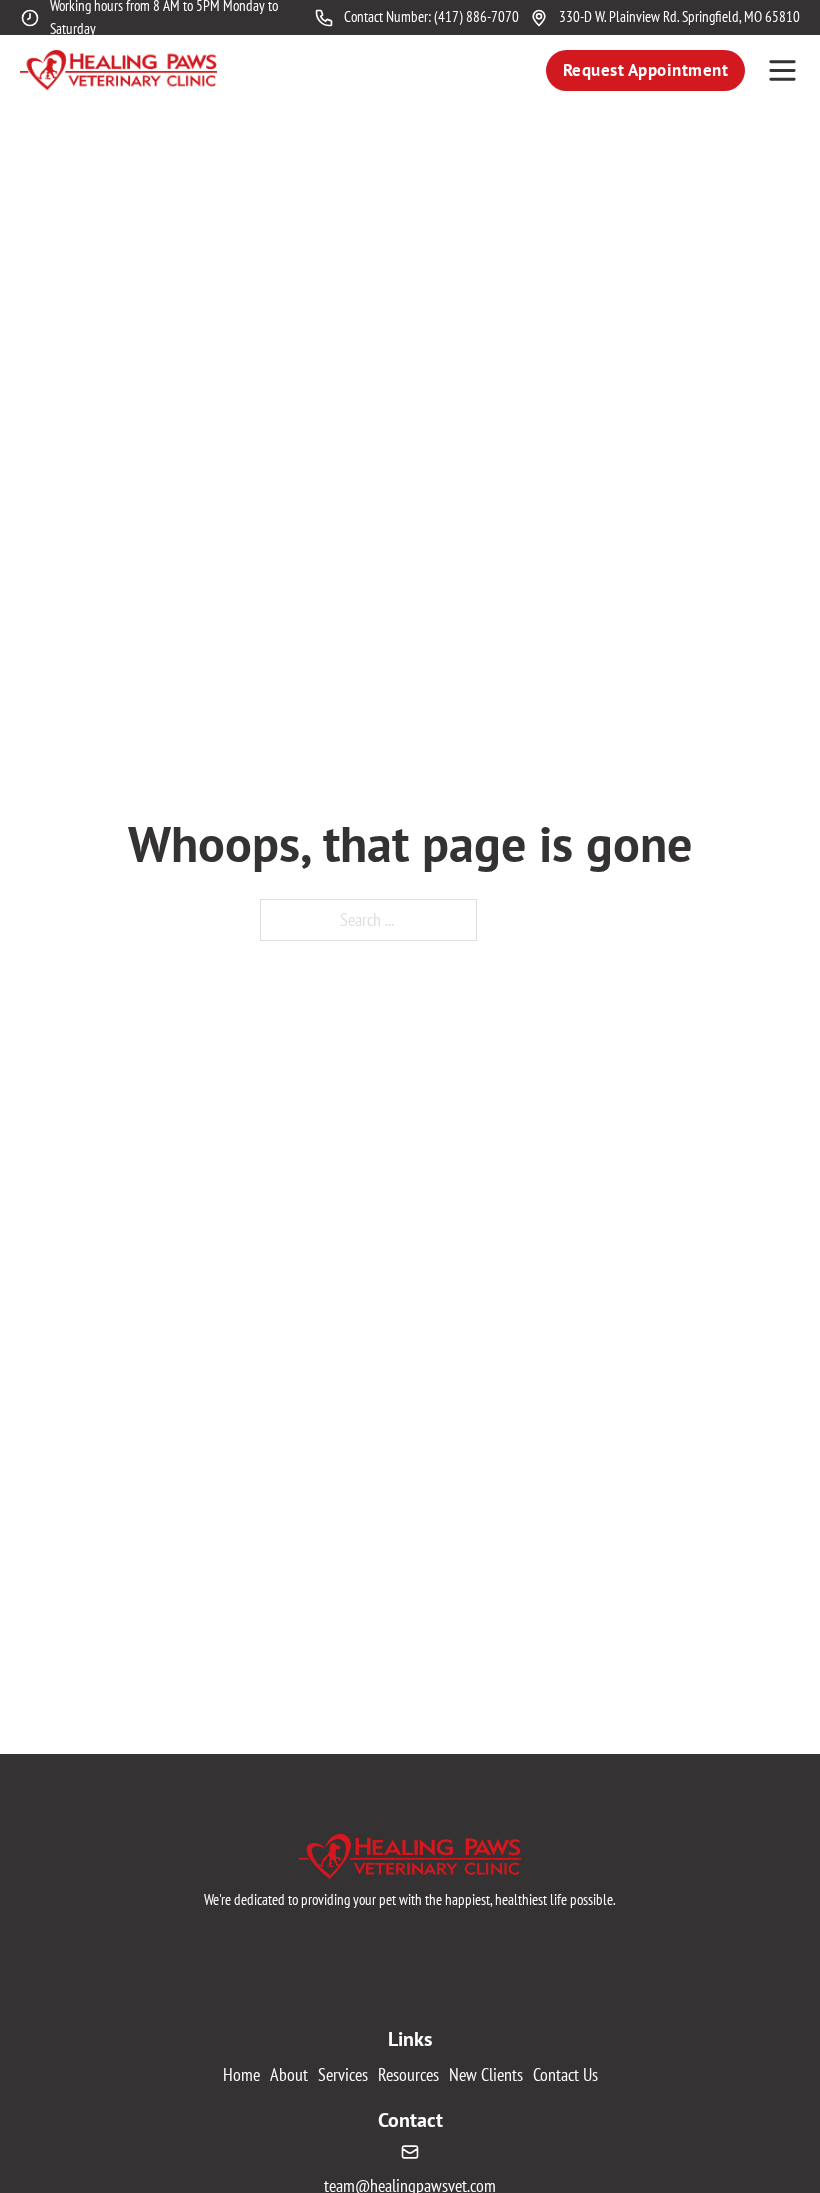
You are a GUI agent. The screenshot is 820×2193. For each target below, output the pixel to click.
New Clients (486, 2074)
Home (241, 2074)
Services (343, 2074)
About (289, 2074)
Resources (408, 2074)
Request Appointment (646, 70)
